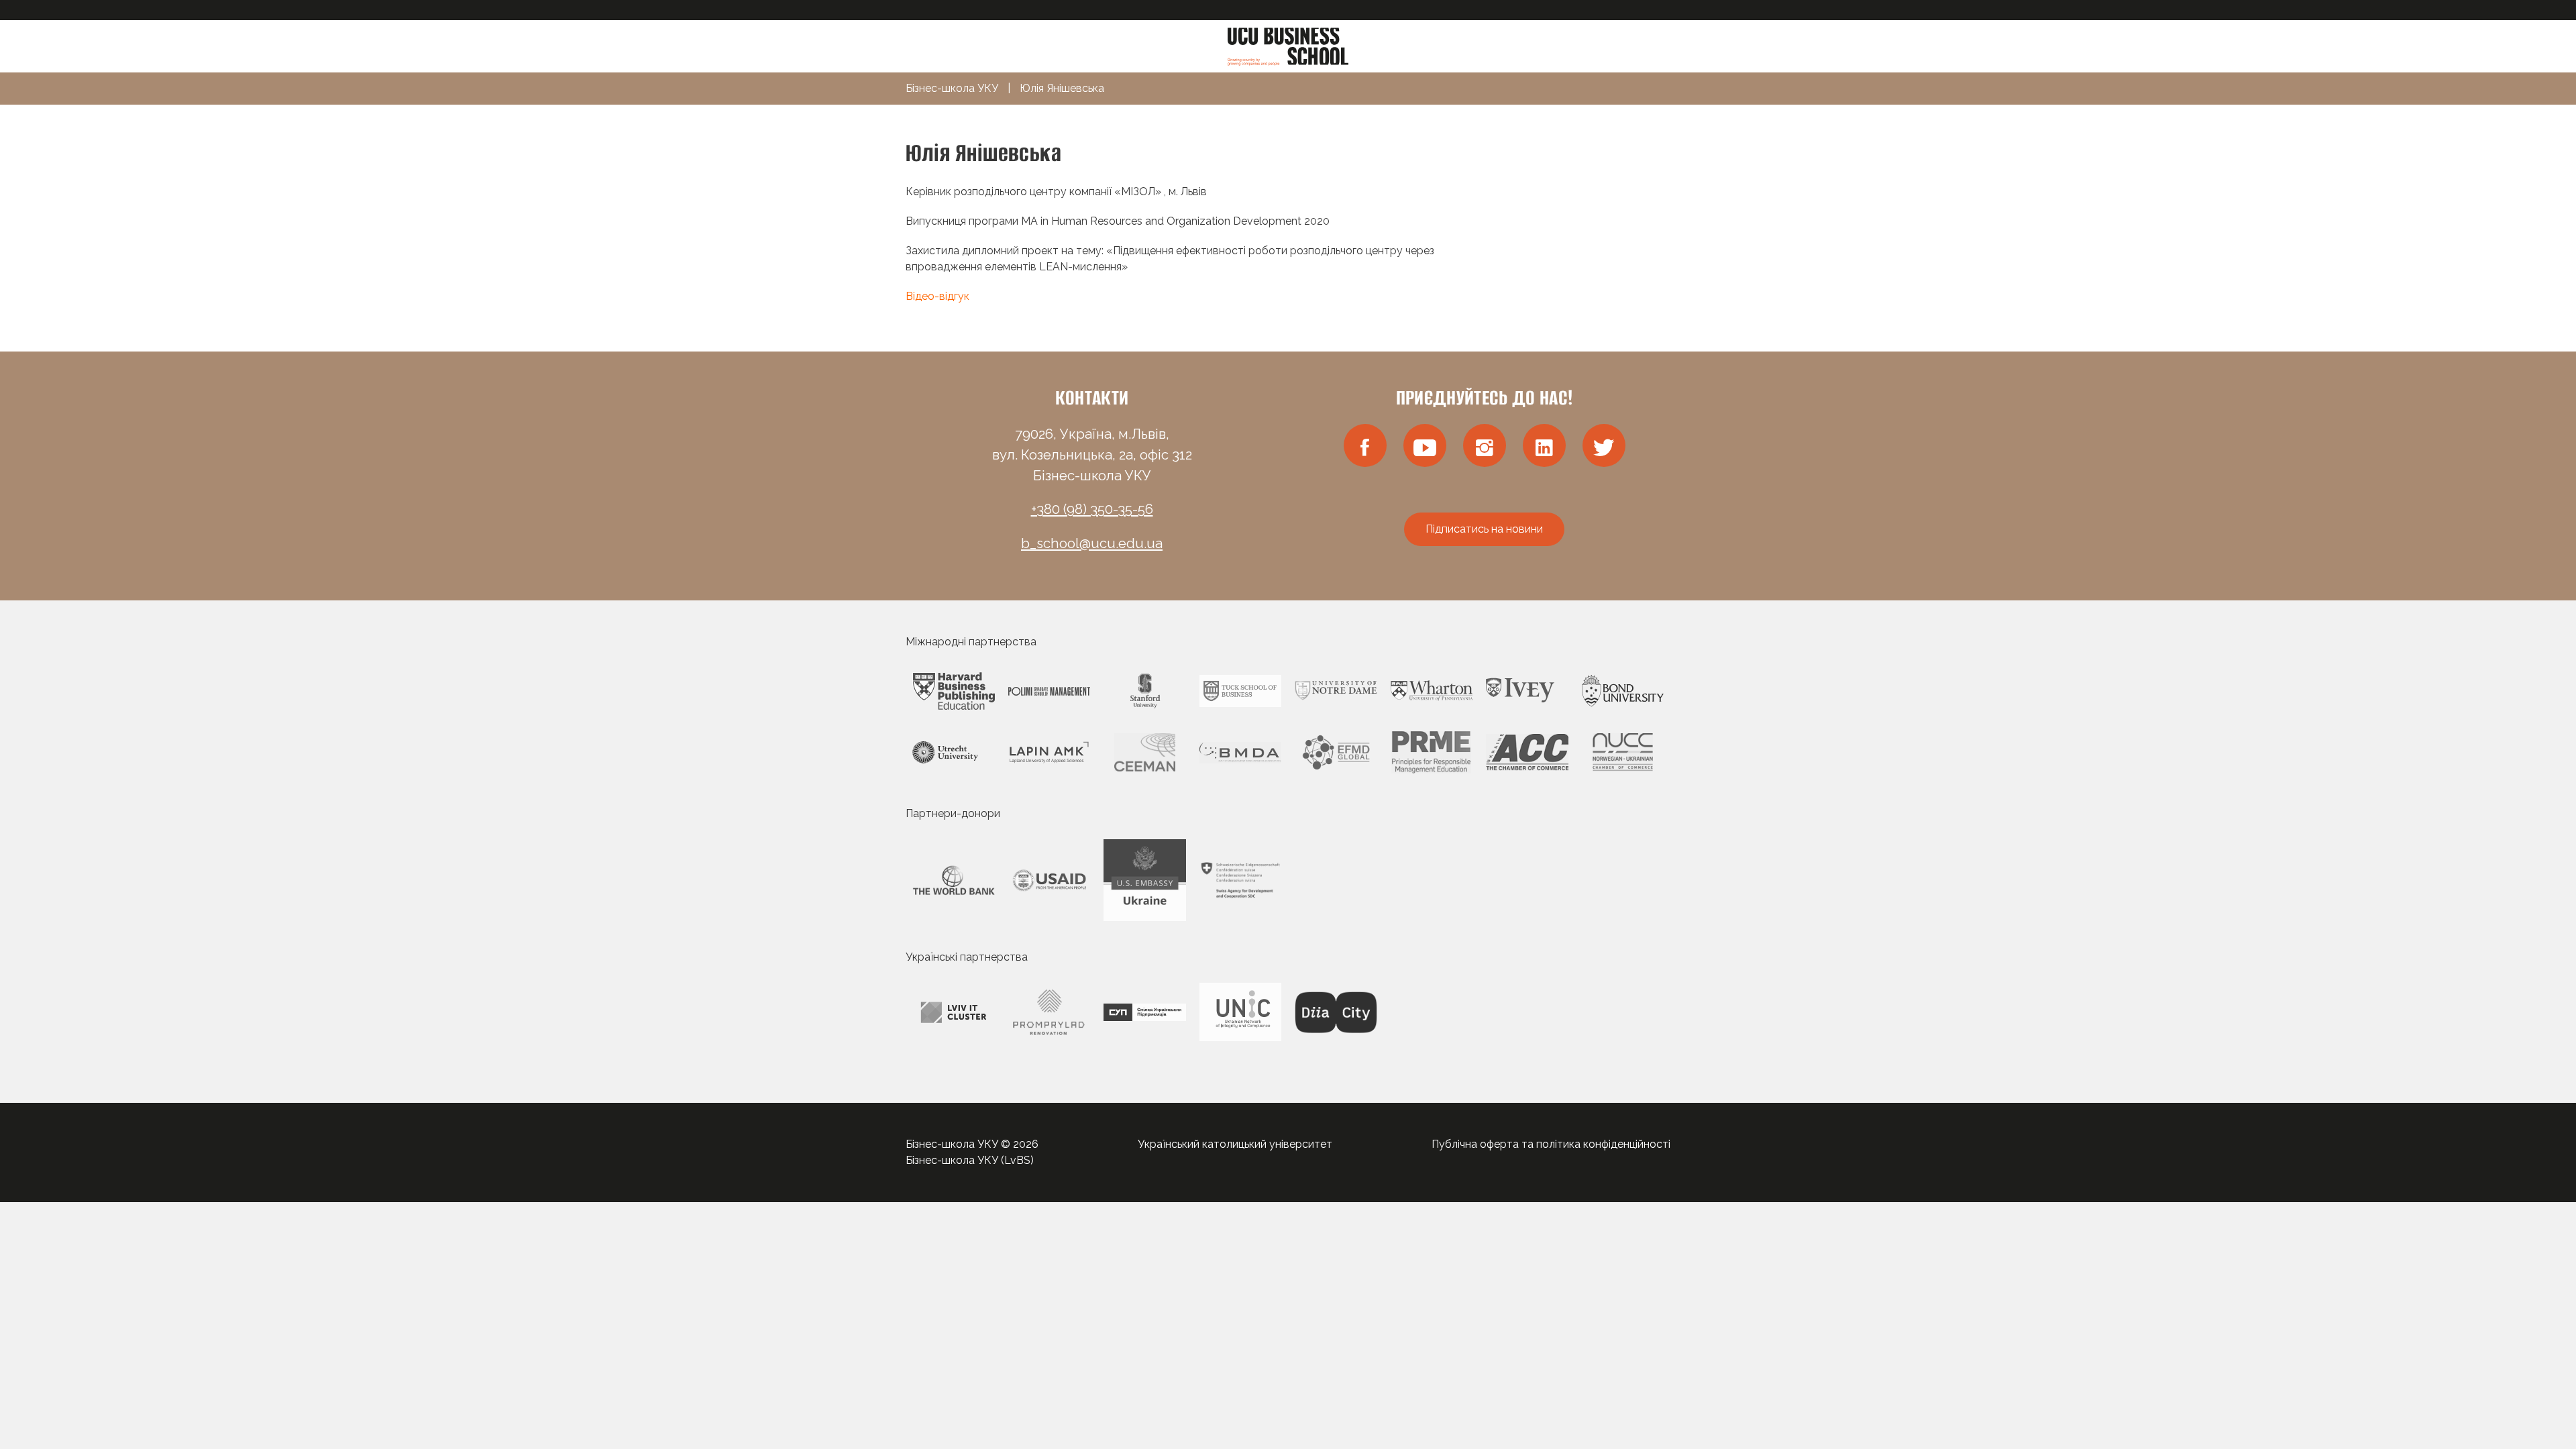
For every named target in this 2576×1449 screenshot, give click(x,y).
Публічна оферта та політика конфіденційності (1551, 1144)
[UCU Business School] (1288, 45)
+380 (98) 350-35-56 (1092, 509)
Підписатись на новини (1484, 529)
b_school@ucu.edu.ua (1092, 543)
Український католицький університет (1235, 1144)
